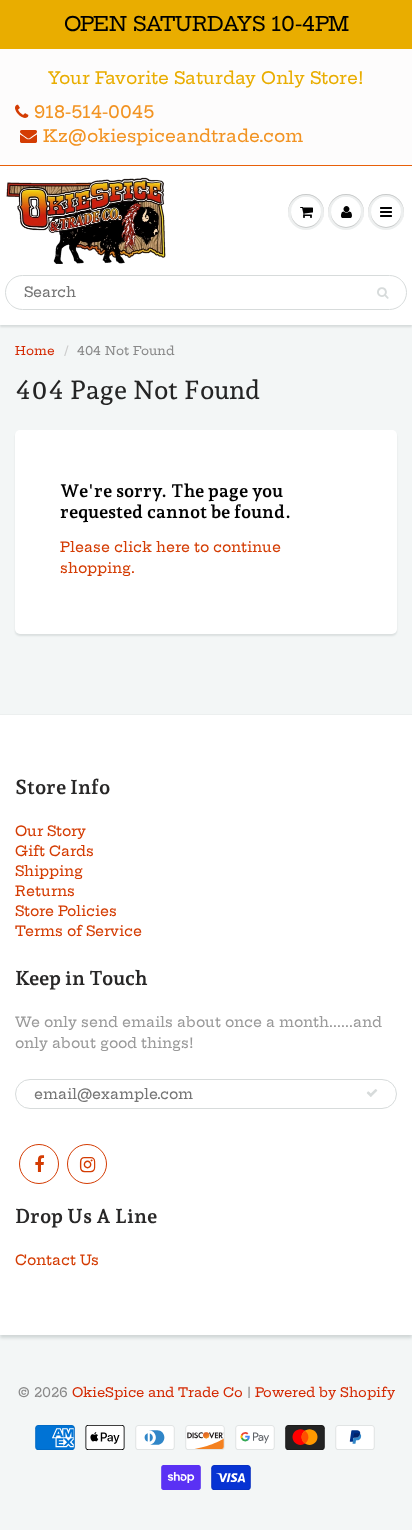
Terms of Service (78, 931)
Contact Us (57, 1260)
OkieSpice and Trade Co (157, 1392)
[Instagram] (87, 1164)
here (173, 547)
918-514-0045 (94, 111)
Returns (45, 891)
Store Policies (66, 911)
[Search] (382, 293)
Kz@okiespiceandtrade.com (173, 135)
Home (35, 350)
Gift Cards (54, 851)
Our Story (50, 831)
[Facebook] (39, 1164)
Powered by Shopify (325, 1392)
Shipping (49, 871)
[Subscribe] (372, 1093)
